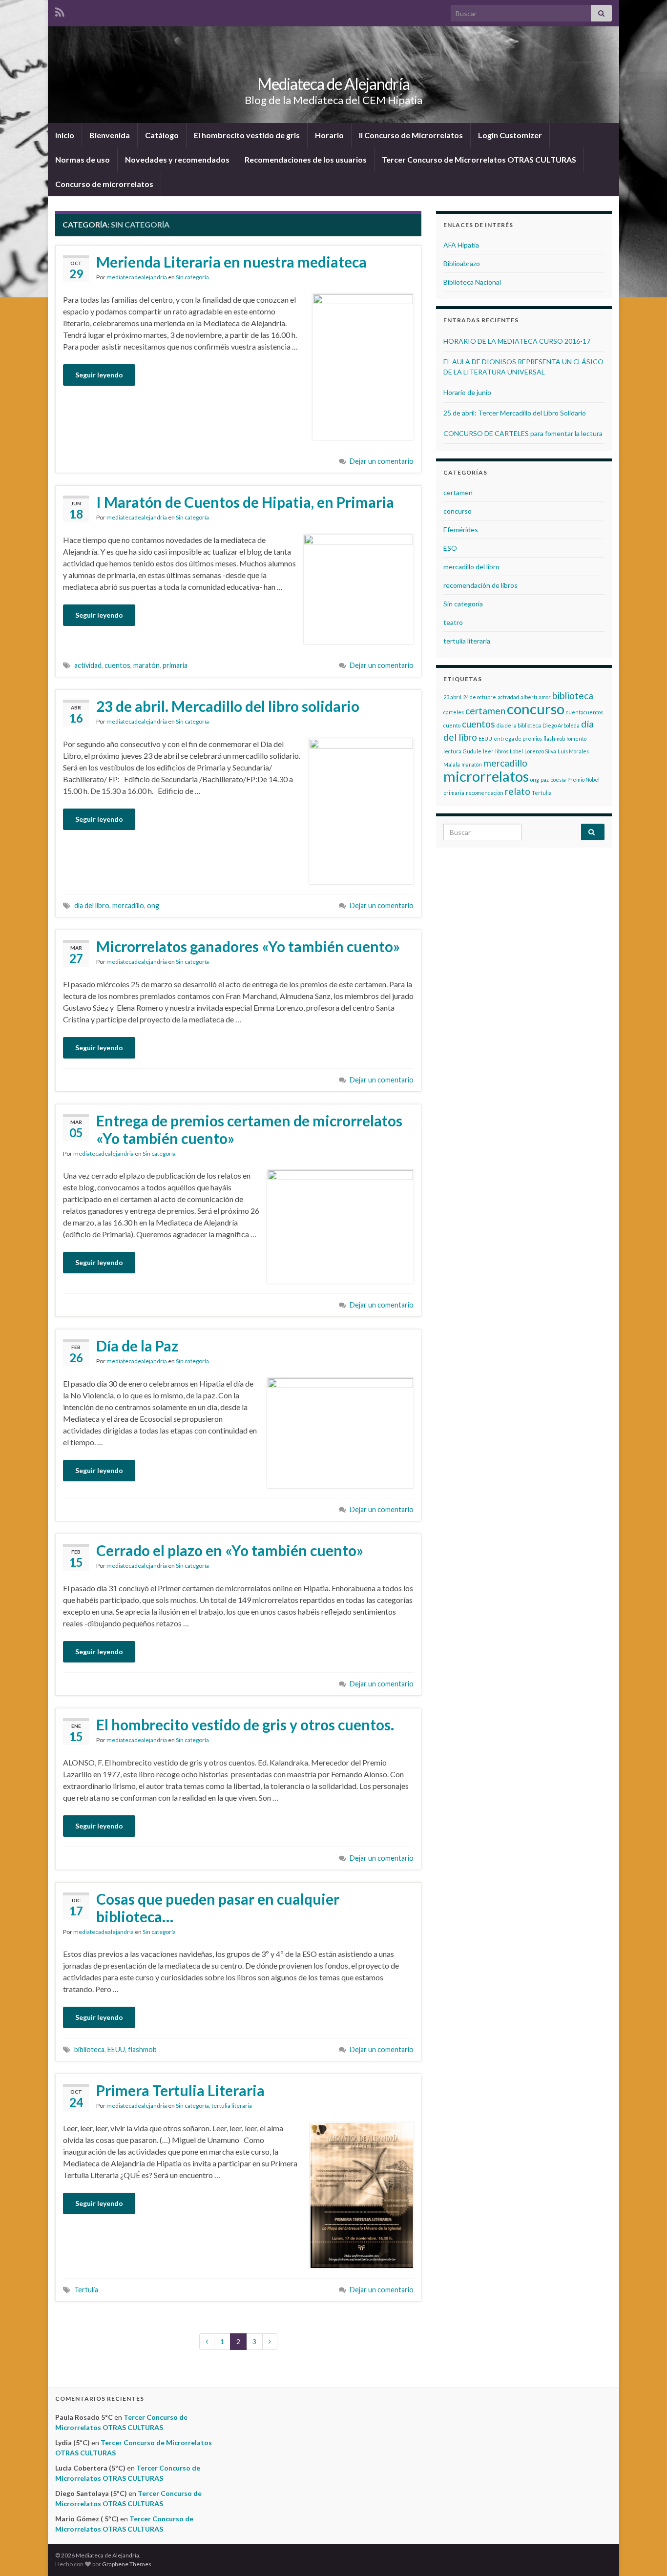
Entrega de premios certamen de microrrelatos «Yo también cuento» (249, 1129)
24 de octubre (479, 697)
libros (502, 751)
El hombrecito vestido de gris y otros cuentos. (245, 1724)
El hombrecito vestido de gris (247, 135)
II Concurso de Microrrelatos (411, 135)
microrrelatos (486, 776)
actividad (88, 665)
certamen (458, 492)
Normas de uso (83, 159)
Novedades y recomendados (177, 159)
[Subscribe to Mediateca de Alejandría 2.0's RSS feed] (60, 10)
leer (488, 751)
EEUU (116, 2049)
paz (545, 779)
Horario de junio (467, 392)
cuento (452, 725)
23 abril (452, 697)
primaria (175, 665)
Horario (329, 135)
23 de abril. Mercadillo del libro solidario (228, 706)
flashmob (142, 2049)
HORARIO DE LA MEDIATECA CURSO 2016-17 (517, 341)
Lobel (516, 751)
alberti (529, 697)
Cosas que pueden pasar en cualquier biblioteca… (218, 1908)
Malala (452, 764)
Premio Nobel (584, 779)
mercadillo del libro (471, 567)
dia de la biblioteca (519, 725)
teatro (453, 622)
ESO (450, 548)
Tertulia (86, 2290)
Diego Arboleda (561, 725)
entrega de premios (518, 738)
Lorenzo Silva (540, 751)
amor (545, 697)
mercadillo (128, 905)
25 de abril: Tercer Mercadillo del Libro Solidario (515, 413)
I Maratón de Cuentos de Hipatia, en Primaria (245, 502)
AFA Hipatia (461, 245)
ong (153, 905)
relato (518, 791)
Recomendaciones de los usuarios (306, 159)
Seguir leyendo (99, 375)
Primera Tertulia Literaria (180, 2090)
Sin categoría (192, 277)
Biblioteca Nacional (472, 282)
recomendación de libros (480, 585)
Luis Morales (573, 751)
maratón (146, 665)
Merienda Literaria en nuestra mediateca (231, 262)
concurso (458, 511)
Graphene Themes (127, 2564)
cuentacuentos (584, 712)
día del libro (92, 905)
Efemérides (461, 530)
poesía (558, 779)
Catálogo (162, 135)
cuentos (117, 665)
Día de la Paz (137, 1346)
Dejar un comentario (382, 461)
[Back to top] (645, 2554)
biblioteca (89, 2049)
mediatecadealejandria (137, 277)
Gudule (472, 751)
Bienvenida (110, 135)
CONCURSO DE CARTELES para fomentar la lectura (523, 433)
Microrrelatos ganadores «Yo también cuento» (248, 946)
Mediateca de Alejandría (333, 84)
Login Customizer (510, 135)
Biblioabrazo (462, 263)
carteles (454, 712)
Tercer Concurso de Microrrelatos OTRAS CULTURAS (479, 159)
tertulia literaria (232, 2106)
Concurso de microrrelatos (104, 184)
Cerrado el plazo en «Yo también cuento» (230, 1550)
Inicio (65, 135)
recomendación (485, 793)
